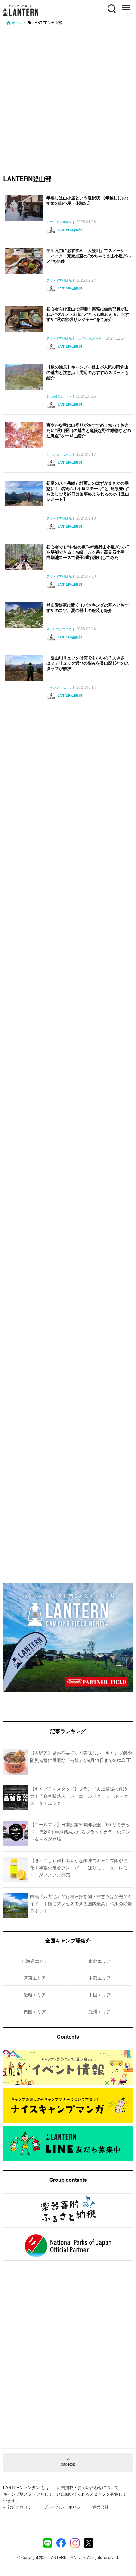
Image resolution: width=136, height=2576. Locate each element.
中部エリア (100, 1978)
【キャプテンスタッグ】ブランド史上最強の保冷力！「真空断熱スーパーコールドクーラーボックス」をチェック (79, 1796)
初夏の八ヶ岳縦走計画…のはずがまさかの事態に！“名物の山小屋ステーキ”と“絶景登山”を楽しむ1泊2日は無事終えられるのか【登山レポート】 (88, 491)
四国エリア (35, 2011)
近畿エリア (35, 1995)
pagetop (68, 2464)
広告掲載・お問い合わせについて (88, 2487)
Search (111, 5)
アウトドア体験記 (59, 222)
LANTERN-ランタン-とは (26, 2487)
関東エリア (35, 1978)
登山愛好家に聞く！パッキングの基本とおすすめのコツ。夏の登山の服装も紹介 (88, 607)
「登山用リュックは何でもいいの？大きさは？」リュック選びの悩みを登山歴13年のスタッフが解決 (88, 663)
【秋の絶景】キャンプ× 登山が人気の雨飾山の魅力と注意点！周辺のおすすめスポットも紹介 (88, 372)
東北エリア (100, 1961)
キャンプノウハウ (59, 455)
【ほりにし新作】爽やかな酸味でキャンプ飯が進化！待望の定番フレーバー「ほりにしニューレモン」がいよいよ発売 (79, 1867)
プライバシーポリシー (64, 2507)
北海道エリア (35, 1961)
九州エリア (100, 2011)
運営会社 (101, 2507)
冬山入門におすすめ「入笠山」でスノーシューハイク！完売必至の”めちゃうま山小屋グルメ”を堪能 (89, 256)
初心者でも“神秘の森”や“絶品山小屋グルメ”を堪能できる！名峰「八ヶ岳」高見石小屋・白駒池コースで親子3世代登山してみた (88, 552)
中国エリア (100, 1995)
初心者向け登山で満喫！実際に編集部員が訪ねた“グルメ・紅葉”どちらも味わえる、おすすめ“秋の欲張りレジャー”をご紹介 (88, 314)
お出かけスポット (89, 339)
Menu (126, 5)
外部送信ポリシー (20, 2507)
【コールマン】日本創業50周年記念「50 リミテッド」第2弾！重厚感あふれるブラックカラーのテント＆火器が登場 (80, 1832)
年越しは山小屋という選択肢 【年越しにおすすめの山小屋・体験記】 (88, 200)
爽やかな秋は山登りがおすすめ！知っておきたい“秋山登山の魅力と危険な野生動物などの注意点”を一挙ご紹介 (89, 430)
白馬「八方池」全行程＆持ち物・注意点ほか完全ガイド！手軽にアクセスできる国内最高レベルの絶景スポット (81, 1903)
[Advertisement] (68, 97)
